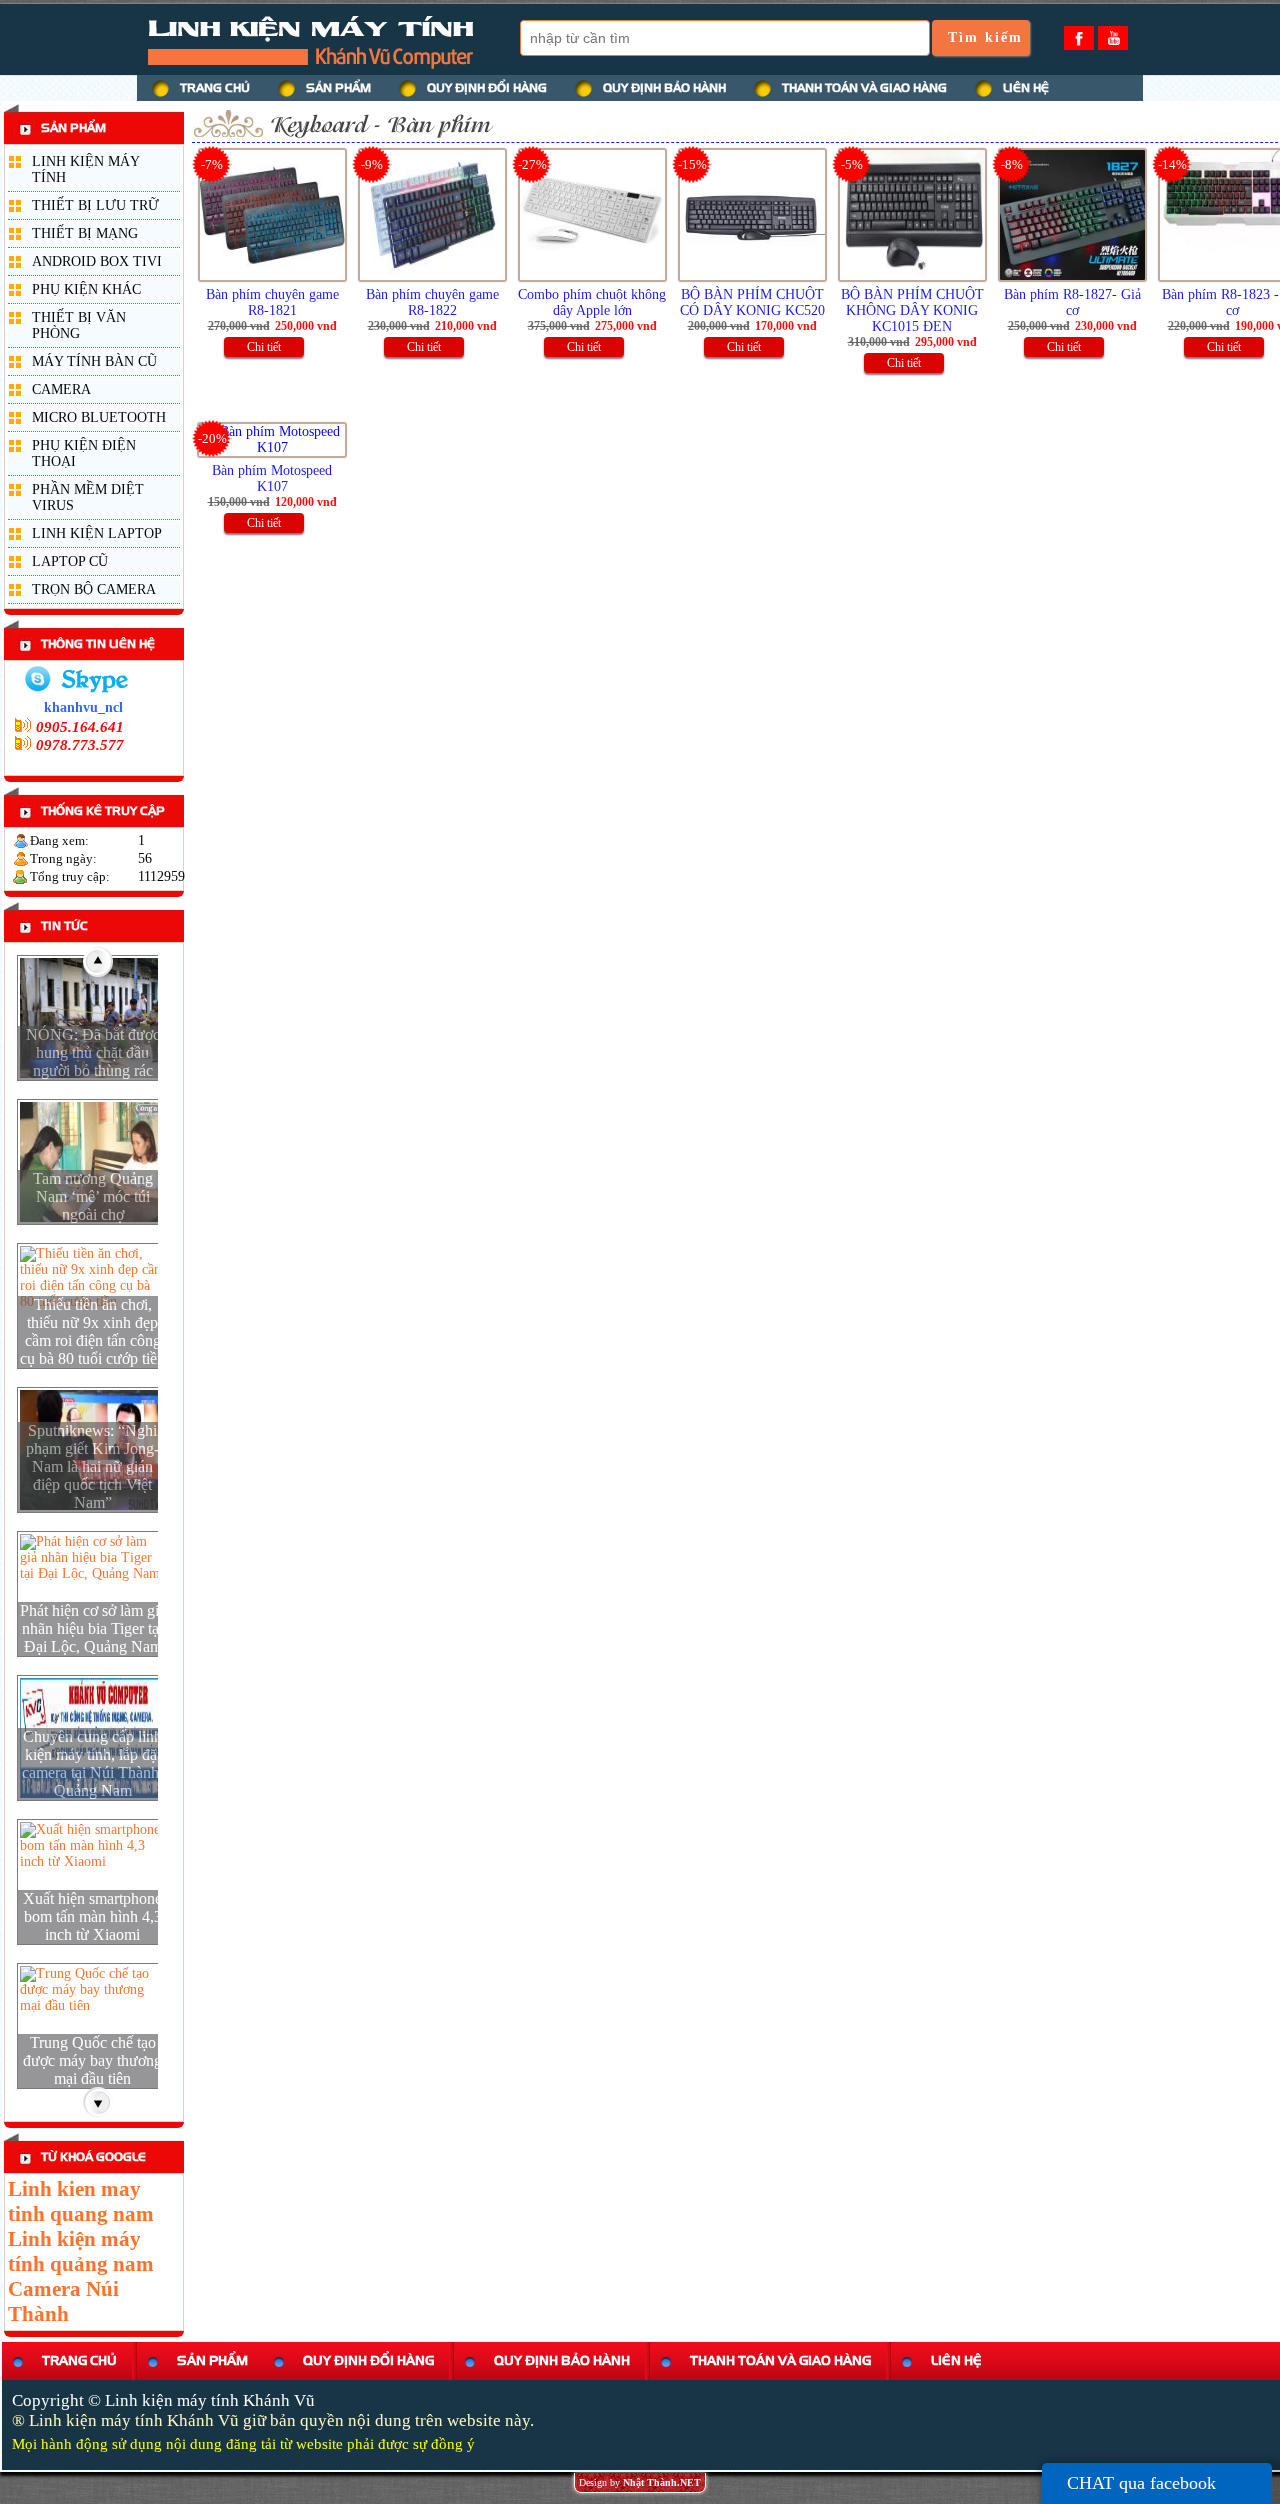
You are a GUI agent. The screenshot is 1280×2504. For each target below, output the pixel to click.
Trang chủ (79, 2360)
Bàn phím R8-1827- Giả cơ (1072, 302)
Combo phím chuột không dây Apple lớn (592, 302)
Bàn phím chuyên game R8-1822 (432, 302)
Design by (640, 2482)
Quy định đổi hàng (368, 2360)
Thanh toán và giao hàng (780, 2360)
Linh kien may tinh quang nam (81, 2201)
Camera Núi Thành (63, 2301)
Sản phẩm (212, 2360)
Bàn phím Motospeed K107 (272, 478)
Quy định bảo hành (562, 2360)
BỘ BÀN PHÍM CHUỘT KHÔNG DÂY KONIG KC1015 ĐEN (912, 310)
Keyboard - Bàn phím (380, 124)
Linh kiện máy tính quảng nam (81, 2251)
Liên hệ (956, 2360)
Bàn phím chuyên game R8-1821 (272, 302)
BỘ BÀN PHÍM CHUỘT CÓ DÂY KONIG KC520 (752, 302)
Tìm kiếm (985, 37)
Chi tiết (264, 347)
